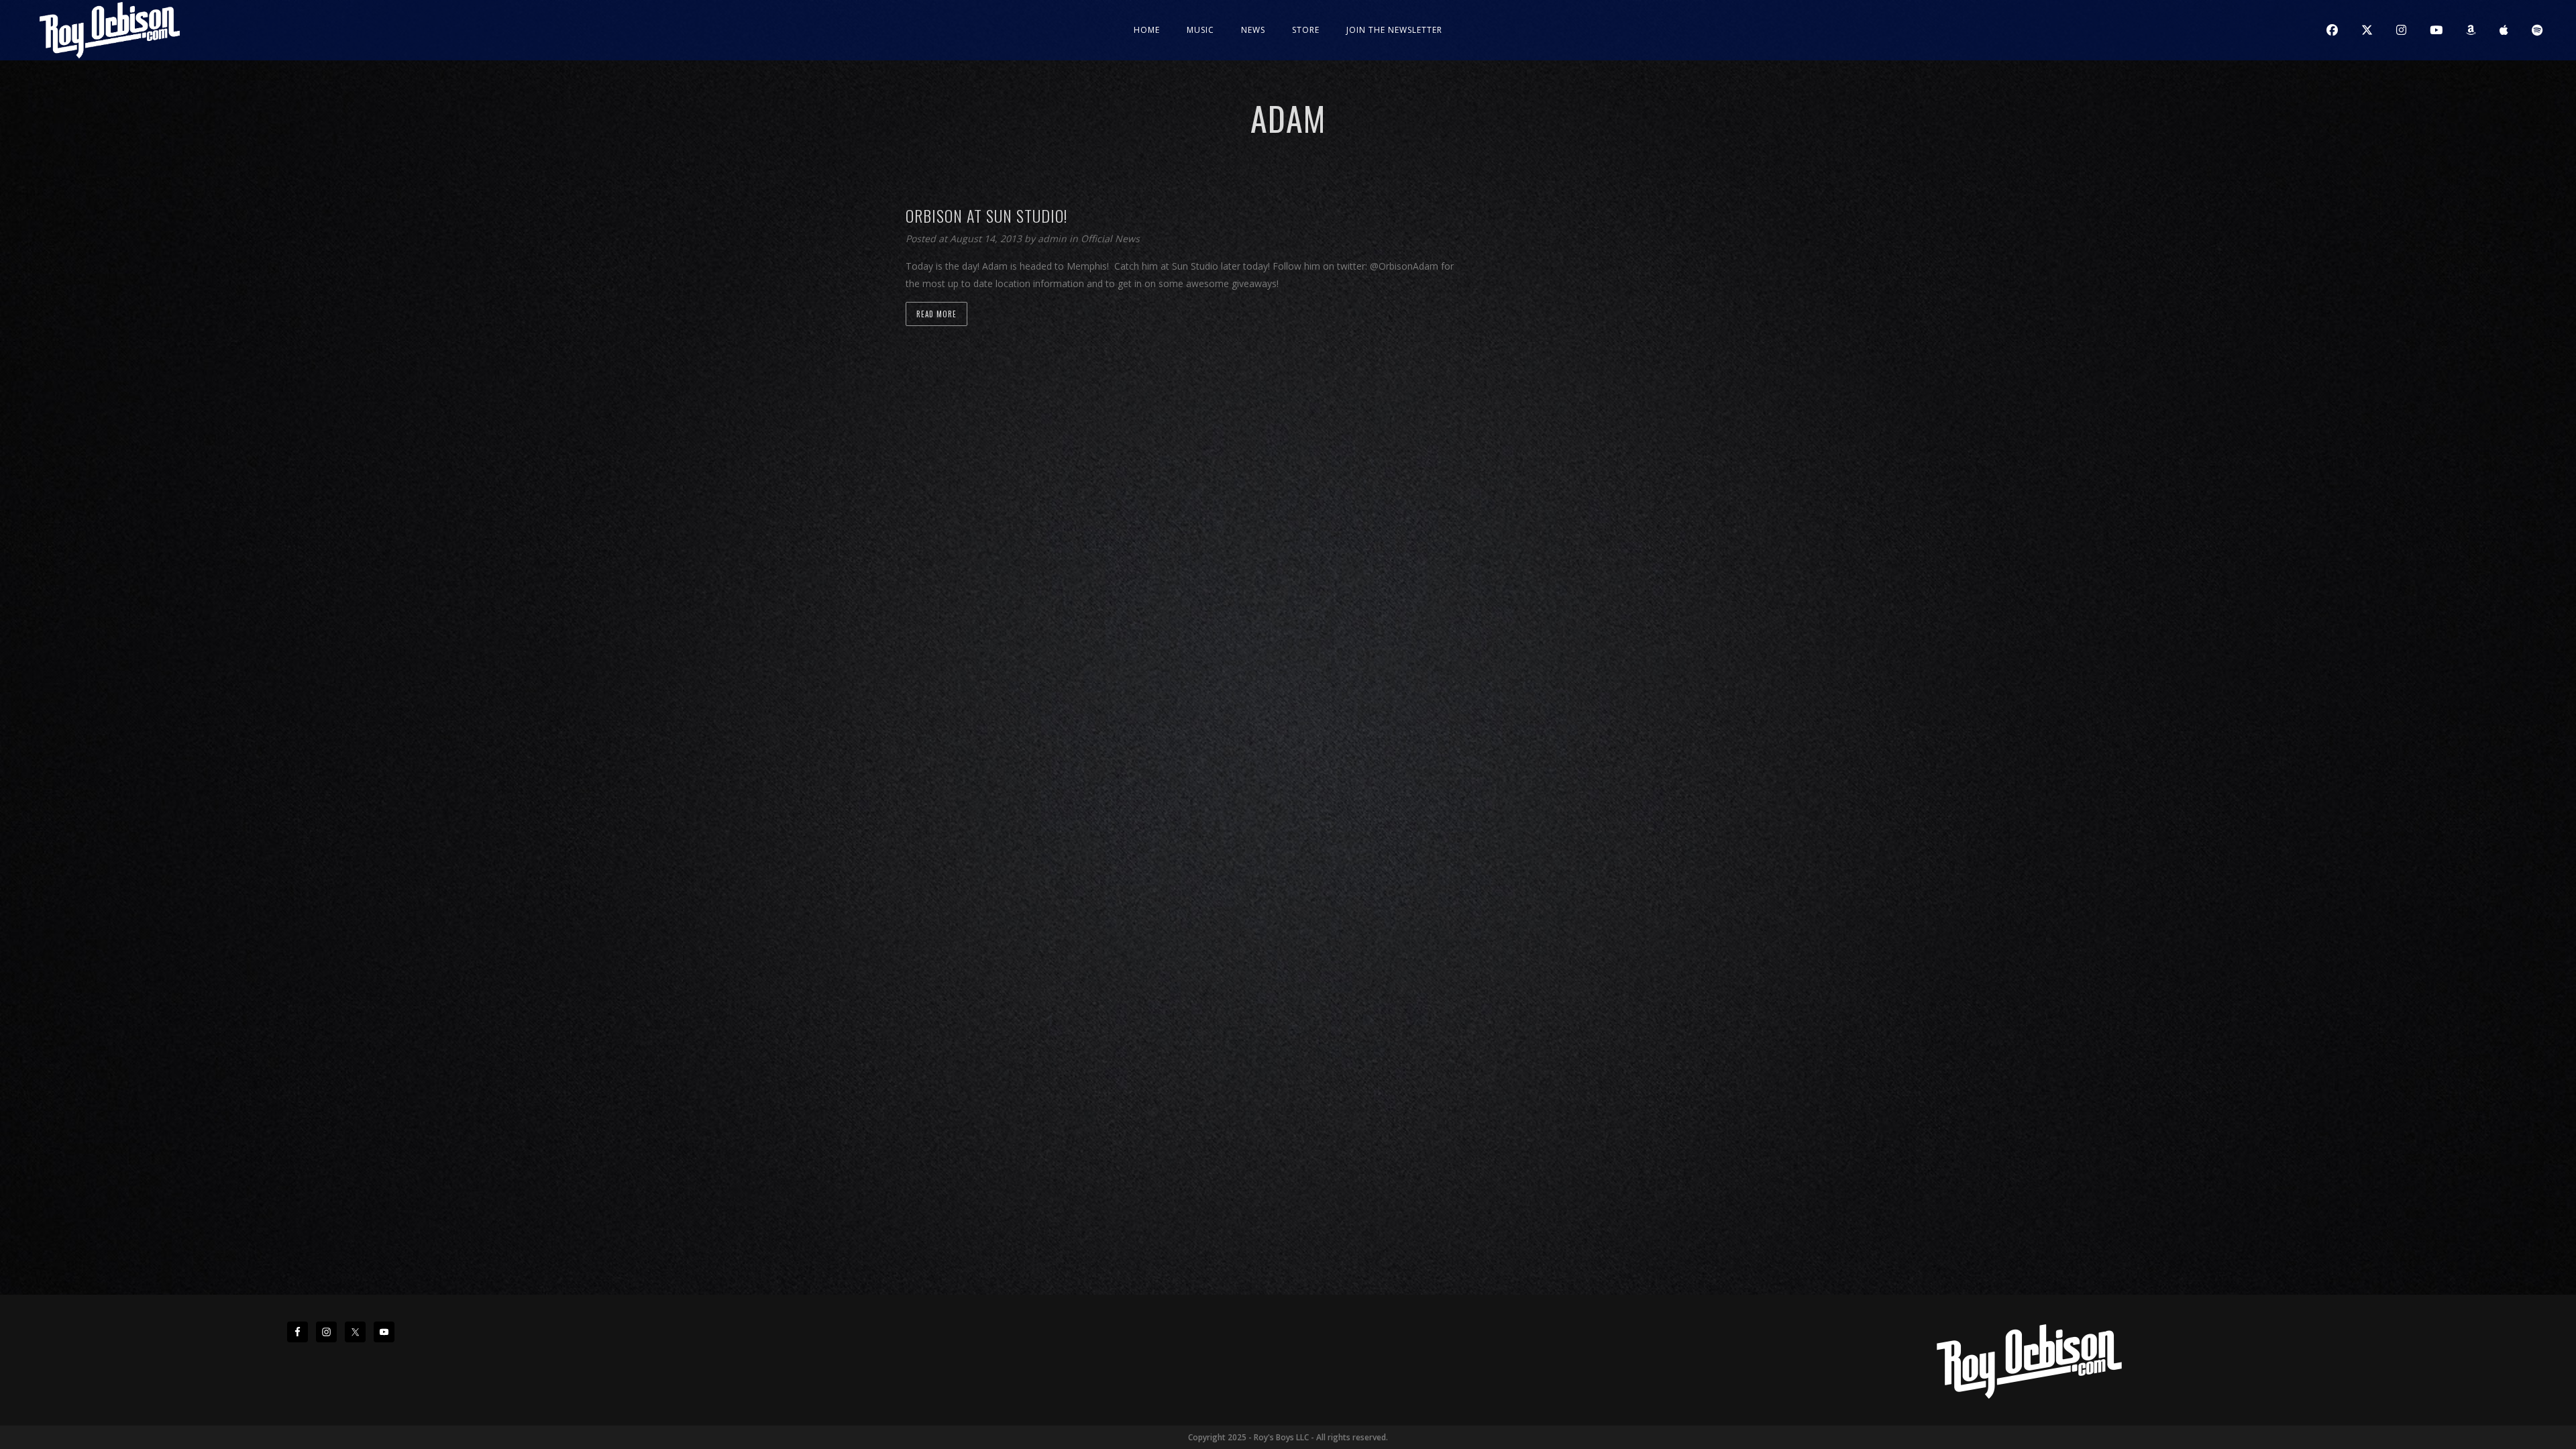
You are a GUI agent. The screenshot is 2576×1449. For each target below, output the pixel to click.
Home (1147, 30)
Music (1200, 30)
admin (1054, 238)
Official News (1110, 238)
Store (1306, 30)
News (1253, 30)
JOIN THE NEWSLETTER (1394, 30)
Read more (936, 314)
